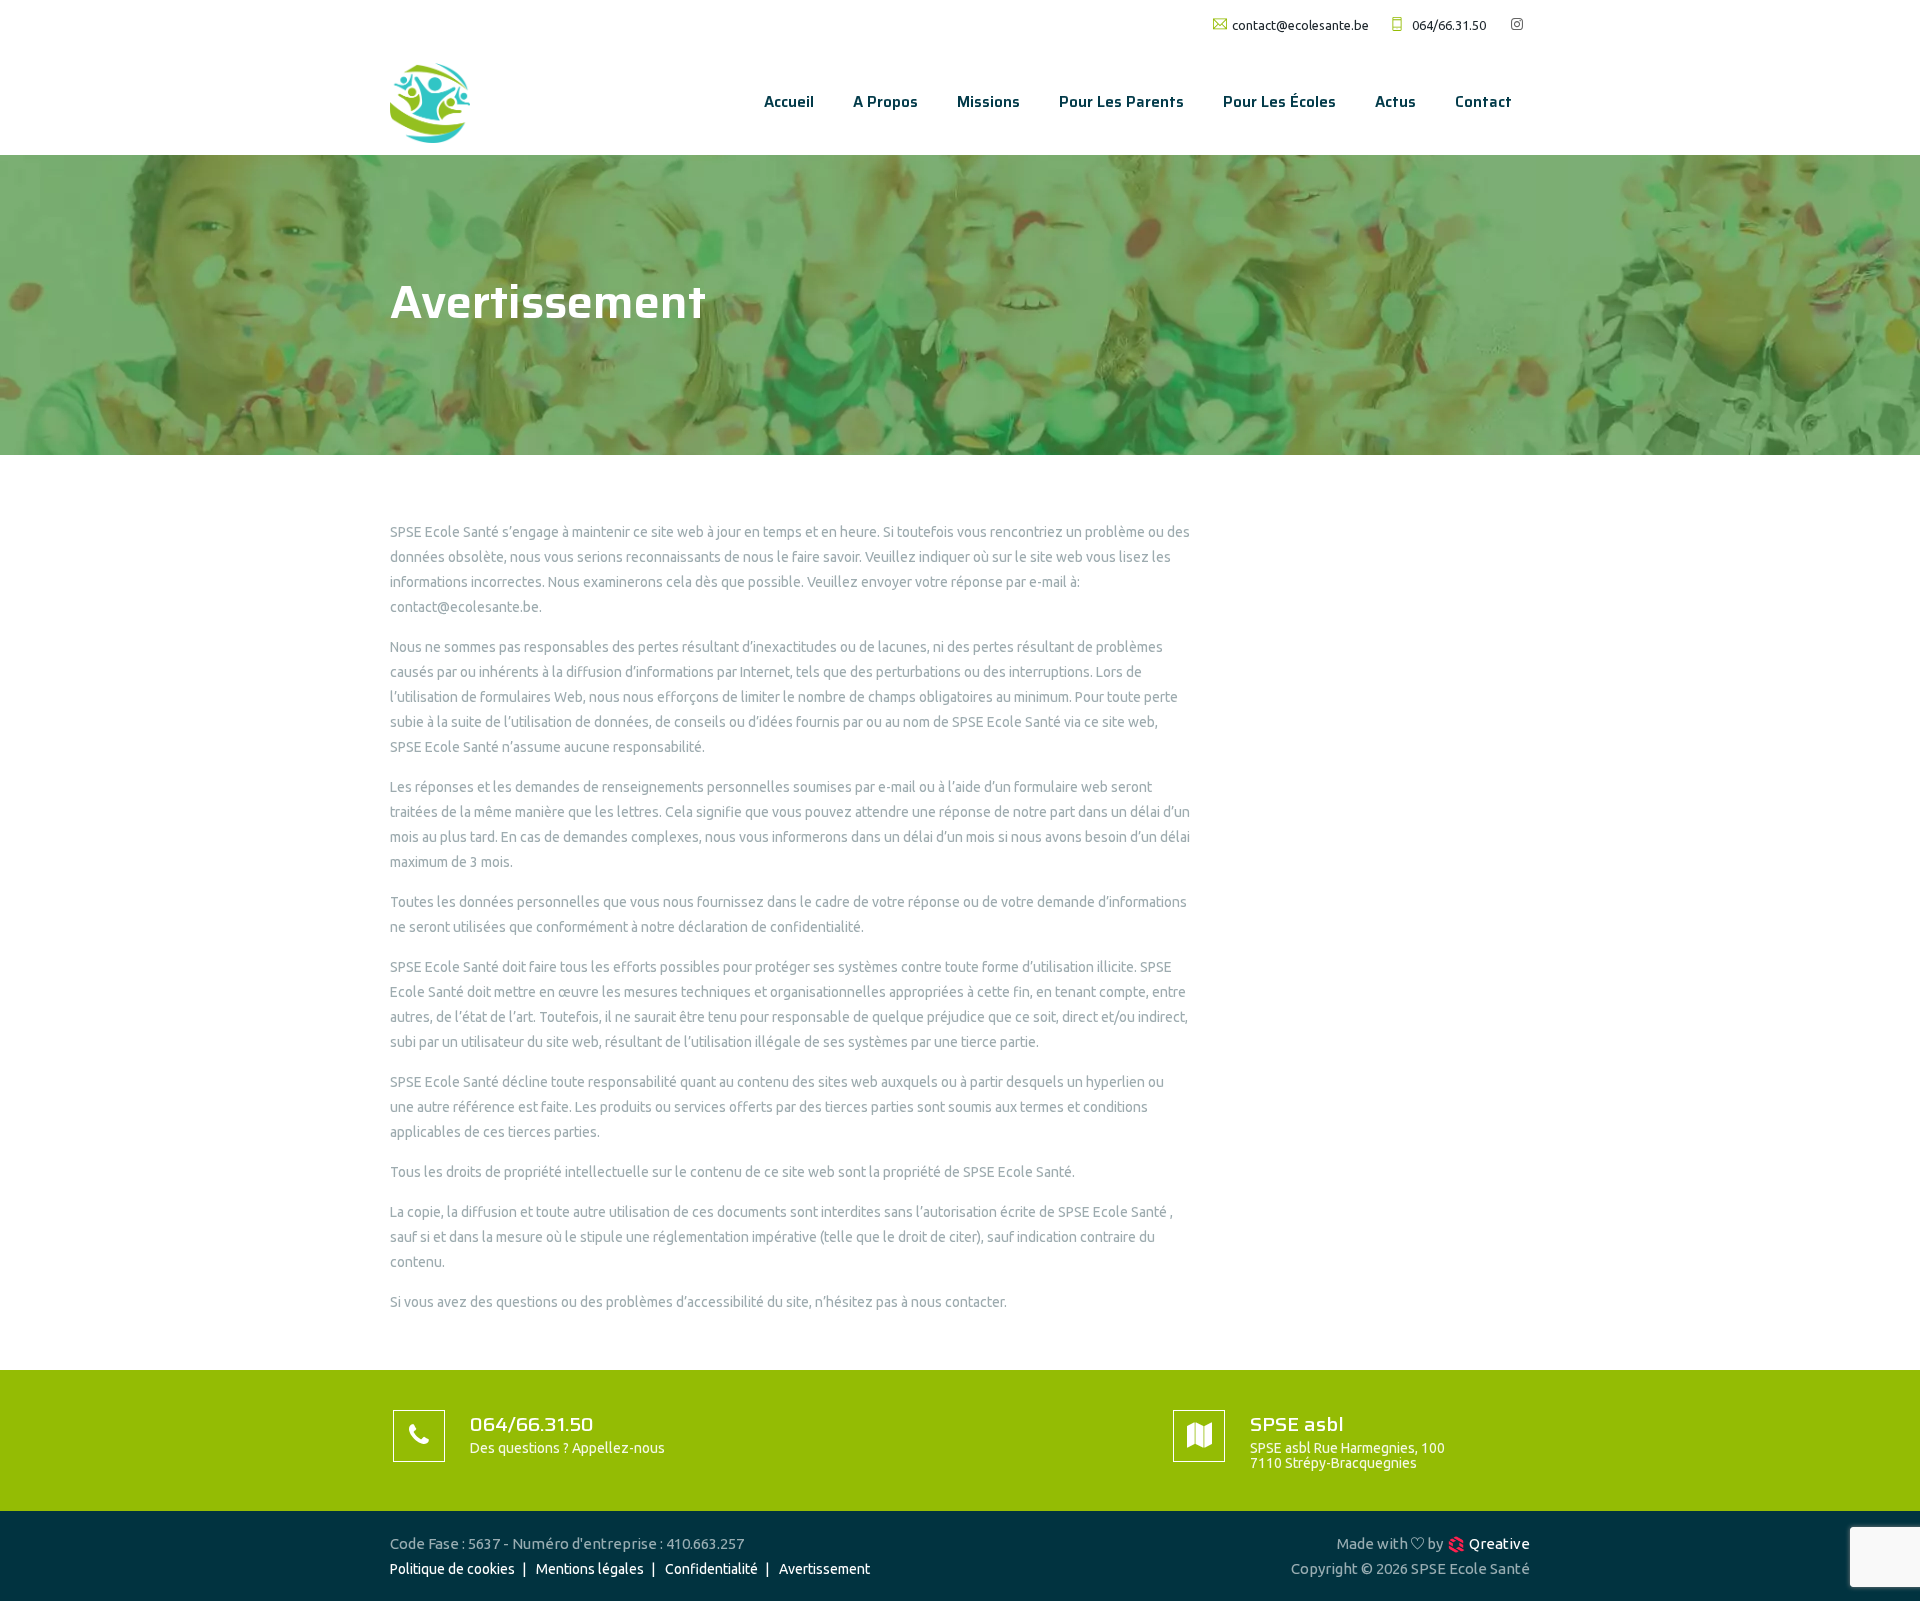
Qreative (1499, 1543)
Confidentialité (711, 1569)
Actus (1395, 102)
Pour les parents (1121, 102)
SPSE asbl (1297, 1424)
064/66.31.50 (1449, 25)
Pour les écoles (1279, 102)
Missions (988, 102)
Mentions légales (590, 1569)
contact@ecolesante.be (1300, 25)
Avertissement (824, 1569)
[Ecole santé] (430, 102)
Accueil (789, 102)
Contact (1483, 102)
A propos (885, 102)
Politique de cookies (452, 1569)
